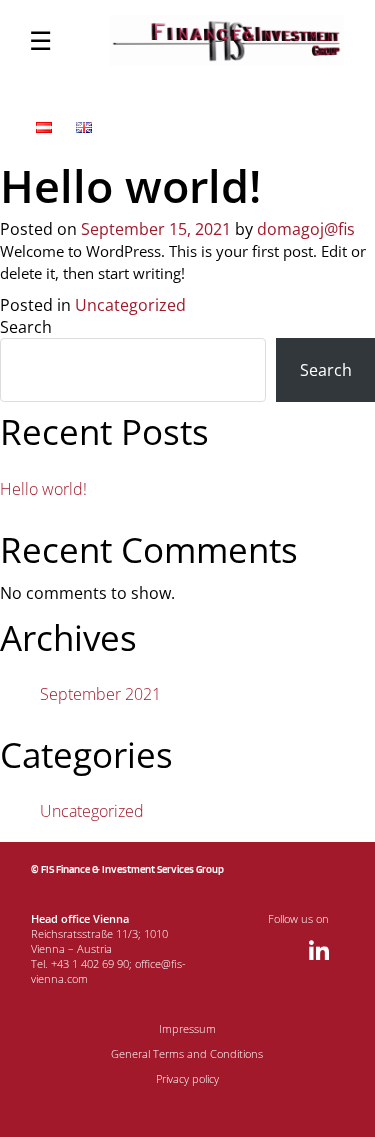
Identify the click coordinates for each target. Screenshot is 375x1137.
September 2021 (100, 694)
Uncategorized (130, 305)
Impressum (187, 1028)
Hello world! (43, 489)
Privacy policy (187, 1078)
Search (26, 327)
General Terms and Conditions (187, 1053)
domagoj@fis (306, 229)
